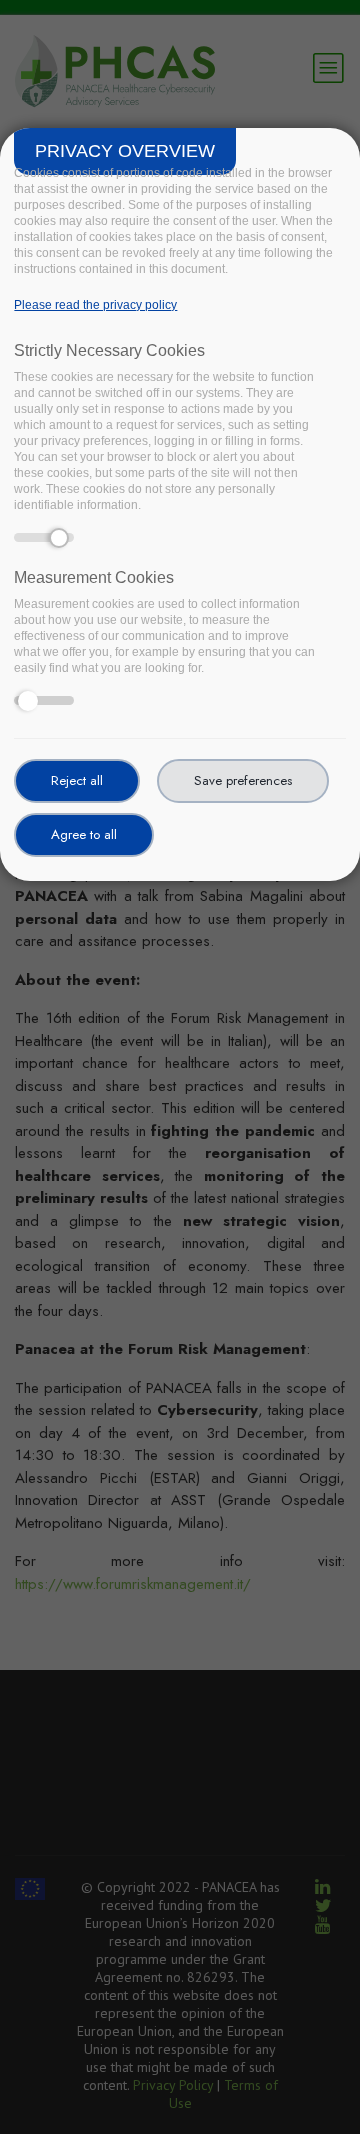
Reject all (77, 780)
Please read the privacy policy (95, 305)
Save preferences (243, 780)
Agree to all (84, 834)
